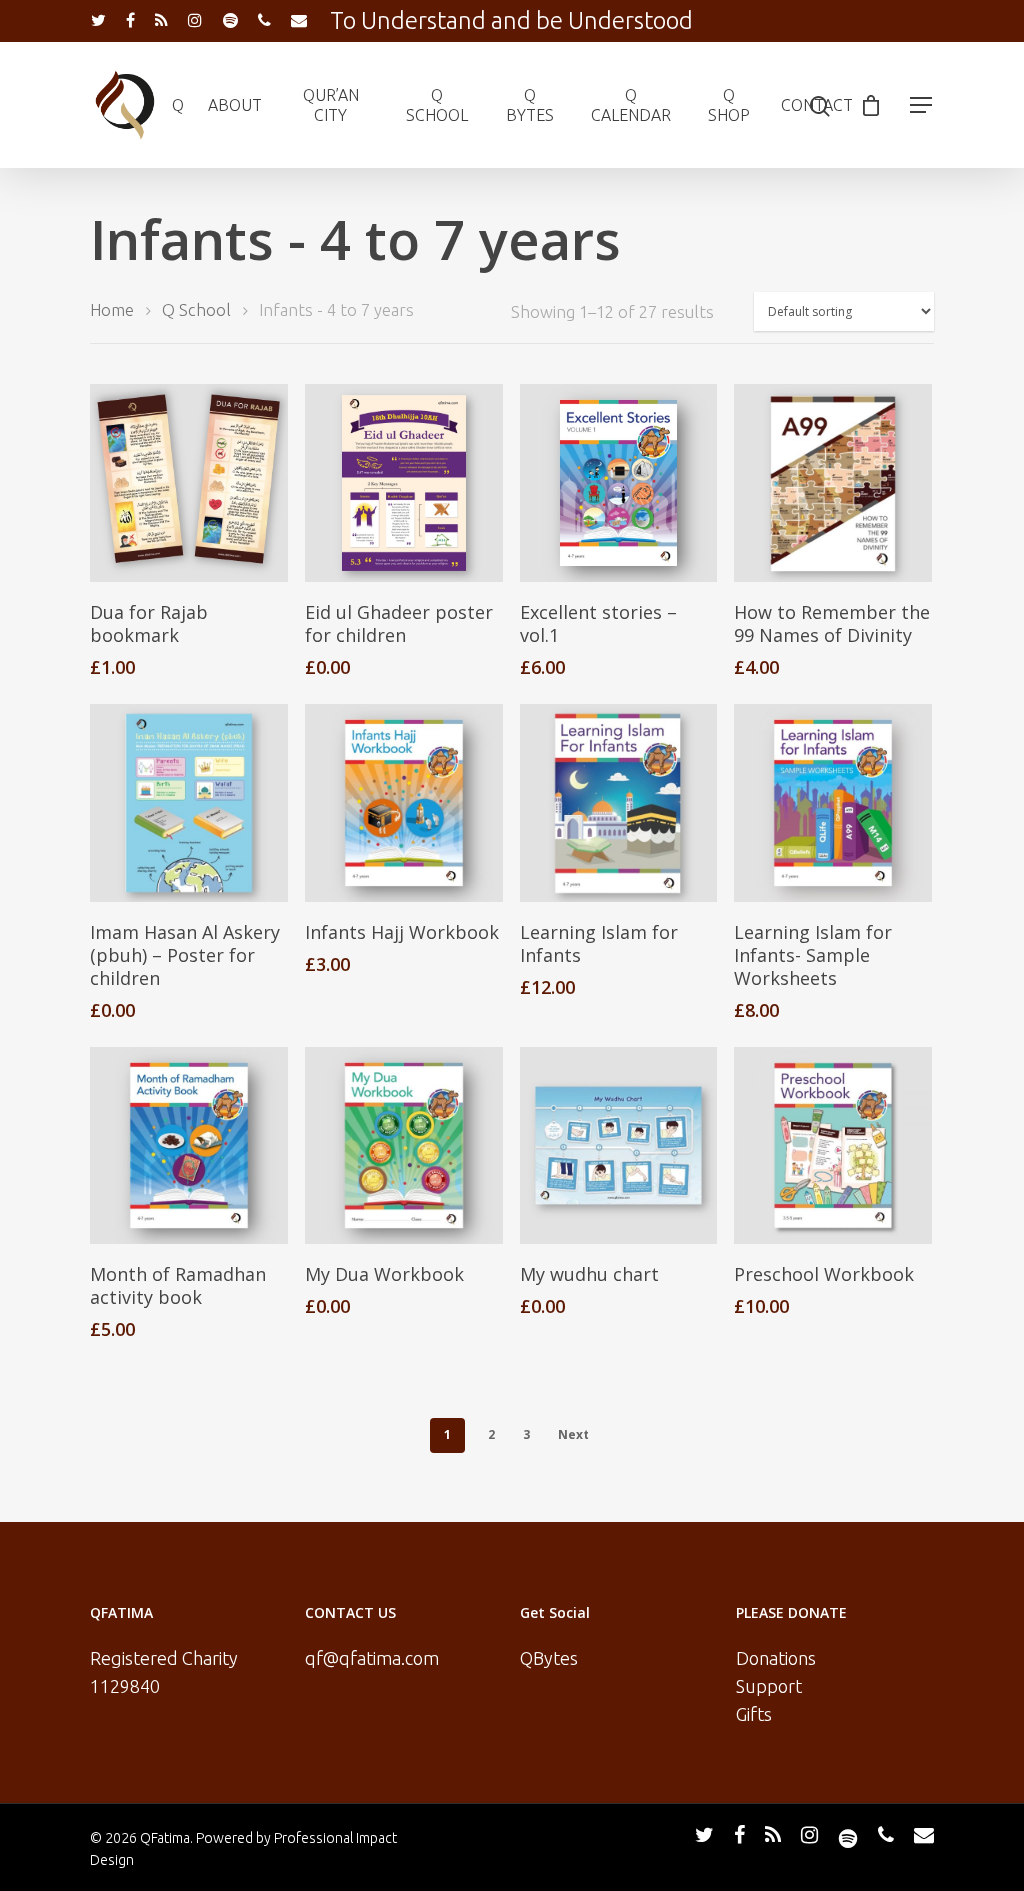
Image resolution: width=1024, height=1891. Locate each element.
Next (573, 1434)
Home (112, 310)
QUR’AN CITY (331, 105)
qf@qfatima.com (372, 1658)
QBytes (549, 1658)
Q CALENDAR (631, 105)
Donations (776, 1658)
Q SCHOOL (437, 105)
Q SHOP (729, 105)
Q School (196, 310)
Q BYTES (530, 105)
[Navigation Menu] (922, 105)
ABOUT (235, 105)
